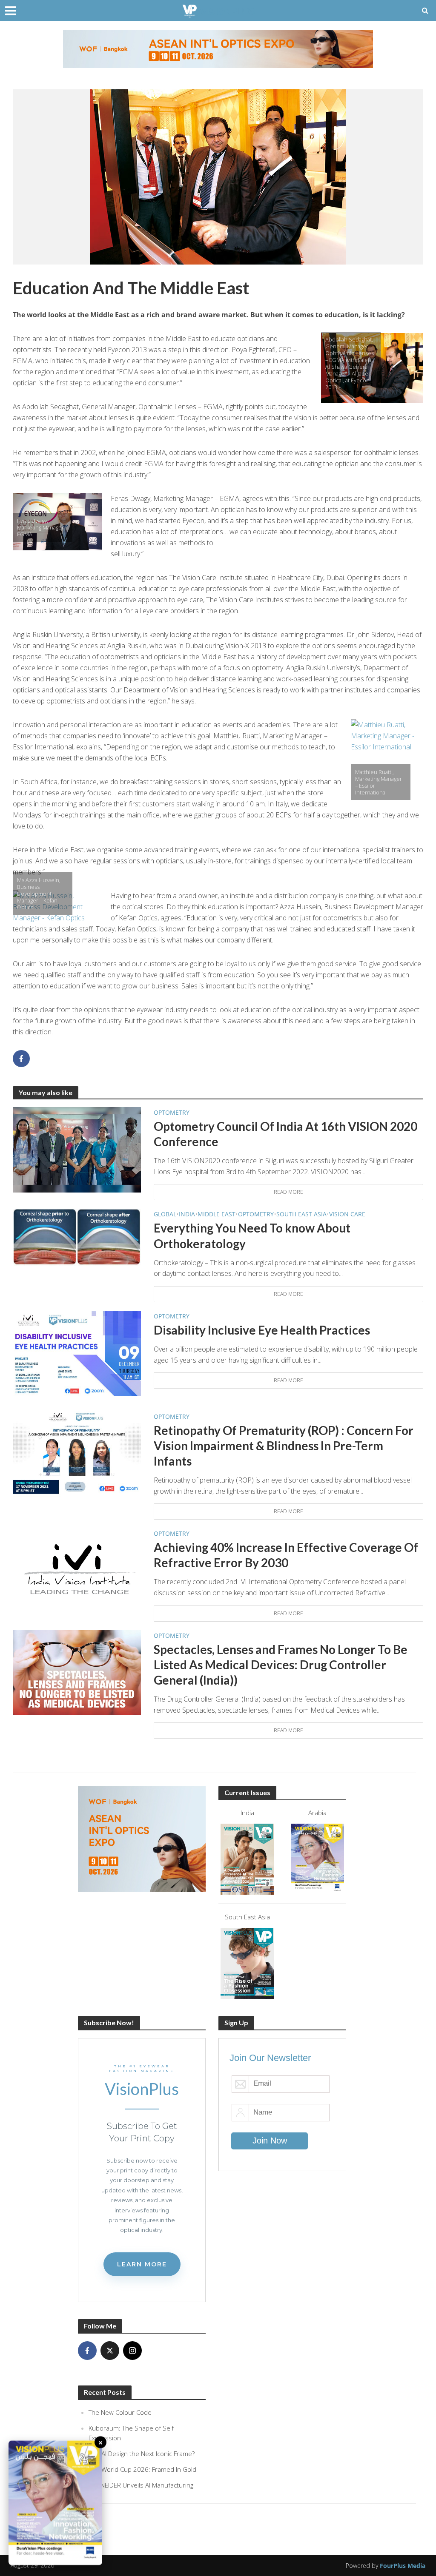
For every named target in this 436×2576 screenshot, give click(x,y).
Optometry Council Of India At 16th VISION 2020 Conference (285, 1134)
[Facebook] (87, 2351)
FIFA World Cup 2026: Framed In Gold (142, 2469)
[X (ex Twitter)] (110, 2351)
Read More (288, 1192)
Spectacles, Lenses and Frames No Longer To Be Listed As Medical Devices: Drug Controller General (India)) (281, 1665)
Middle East (217, 1214)
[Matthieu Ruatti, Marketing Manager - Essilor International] (387, 764)
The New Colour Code (120, 2412)
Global (165, 1214)
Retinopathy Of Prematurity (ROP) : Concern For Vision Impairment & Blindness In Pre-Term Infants (284, 1446)
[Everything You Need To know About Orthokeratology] (77, 1237)
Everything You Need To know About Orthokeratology (252, 1235)
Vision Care (347, 1214)
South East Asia (301, 1214)
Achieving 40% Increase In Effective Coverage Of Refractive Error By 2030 (286, 1555)
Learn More (142, 2264)
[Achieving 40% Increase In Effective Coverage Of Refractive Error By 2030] (77, 1570)
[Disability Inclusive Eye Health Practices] (77, 1353)
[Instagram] (132, 2351)
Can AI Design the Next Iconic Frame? (142, 2454)
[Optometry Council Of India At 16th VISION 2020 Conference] (77, 1149)
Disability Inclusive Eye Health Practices (262, 1330)
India (187, 1214)
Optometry (172, 1112)
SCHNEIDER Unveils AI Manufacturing (141, 2485)
